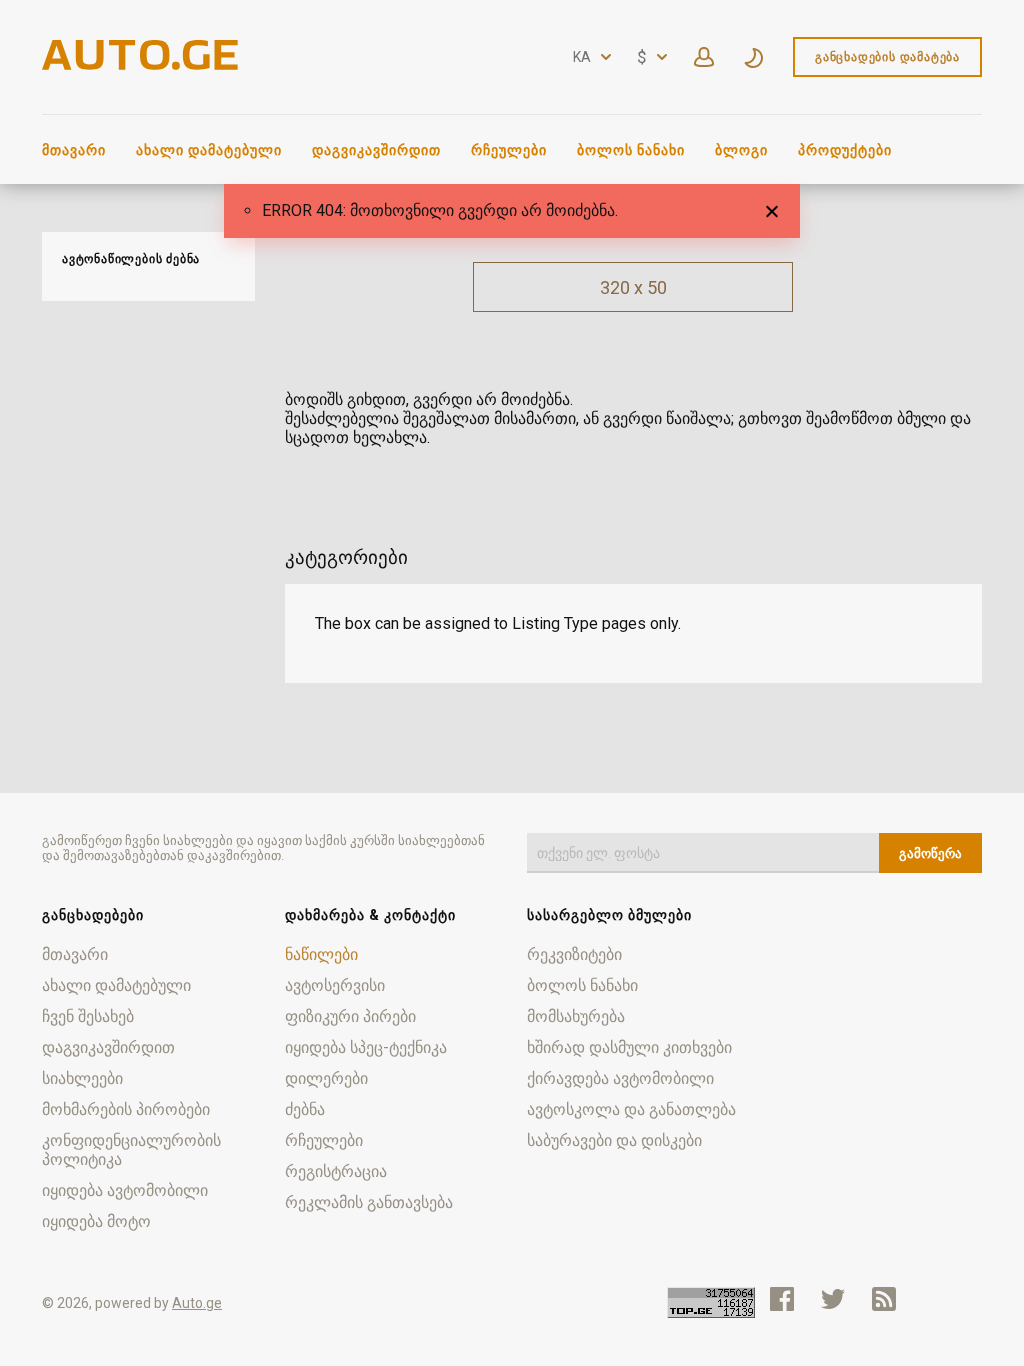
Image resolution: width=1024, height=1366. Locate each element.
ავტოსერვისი (335, 985)
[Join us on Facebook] (782, 1299)
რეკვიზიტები (574, 954)
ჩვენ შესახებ (88, 1016)
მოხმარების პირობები (126, 1109)
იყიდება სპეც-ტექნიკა (366, 1047)
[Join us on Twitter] (833, 1299)
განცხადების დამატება (887, 57)
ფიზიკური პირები (350, 1016)
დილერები (326, 1078)
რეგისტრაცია (336, 1171)
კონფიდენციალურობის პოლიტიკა (131, 1150)
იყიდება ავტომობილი (125, 1190)
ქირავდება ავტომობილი (620, 1078)
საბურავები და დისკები (614, 1140)
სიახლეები (82, 1078)
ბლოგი (741, 150)
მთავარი (74, 150)
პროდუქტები (845, 150)
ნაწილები (321, 954)
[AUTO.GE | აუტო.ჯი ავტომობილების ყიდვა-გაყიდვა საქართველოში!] (142, 64)
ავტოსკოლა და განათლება (631, 1109)
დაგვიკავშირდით (376, 150)
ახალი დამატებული (209, 150)
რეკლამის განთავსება (369, 1202)
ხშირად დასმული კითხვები (629, 1047)
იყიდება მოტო (96, 1221)
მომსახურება (576, 1016)
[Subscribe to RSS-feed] (888, 1299)
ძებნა (305, 1109)
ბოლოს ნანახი (631, 150)
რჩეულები (509, 150)
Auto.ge (197, 1303)
